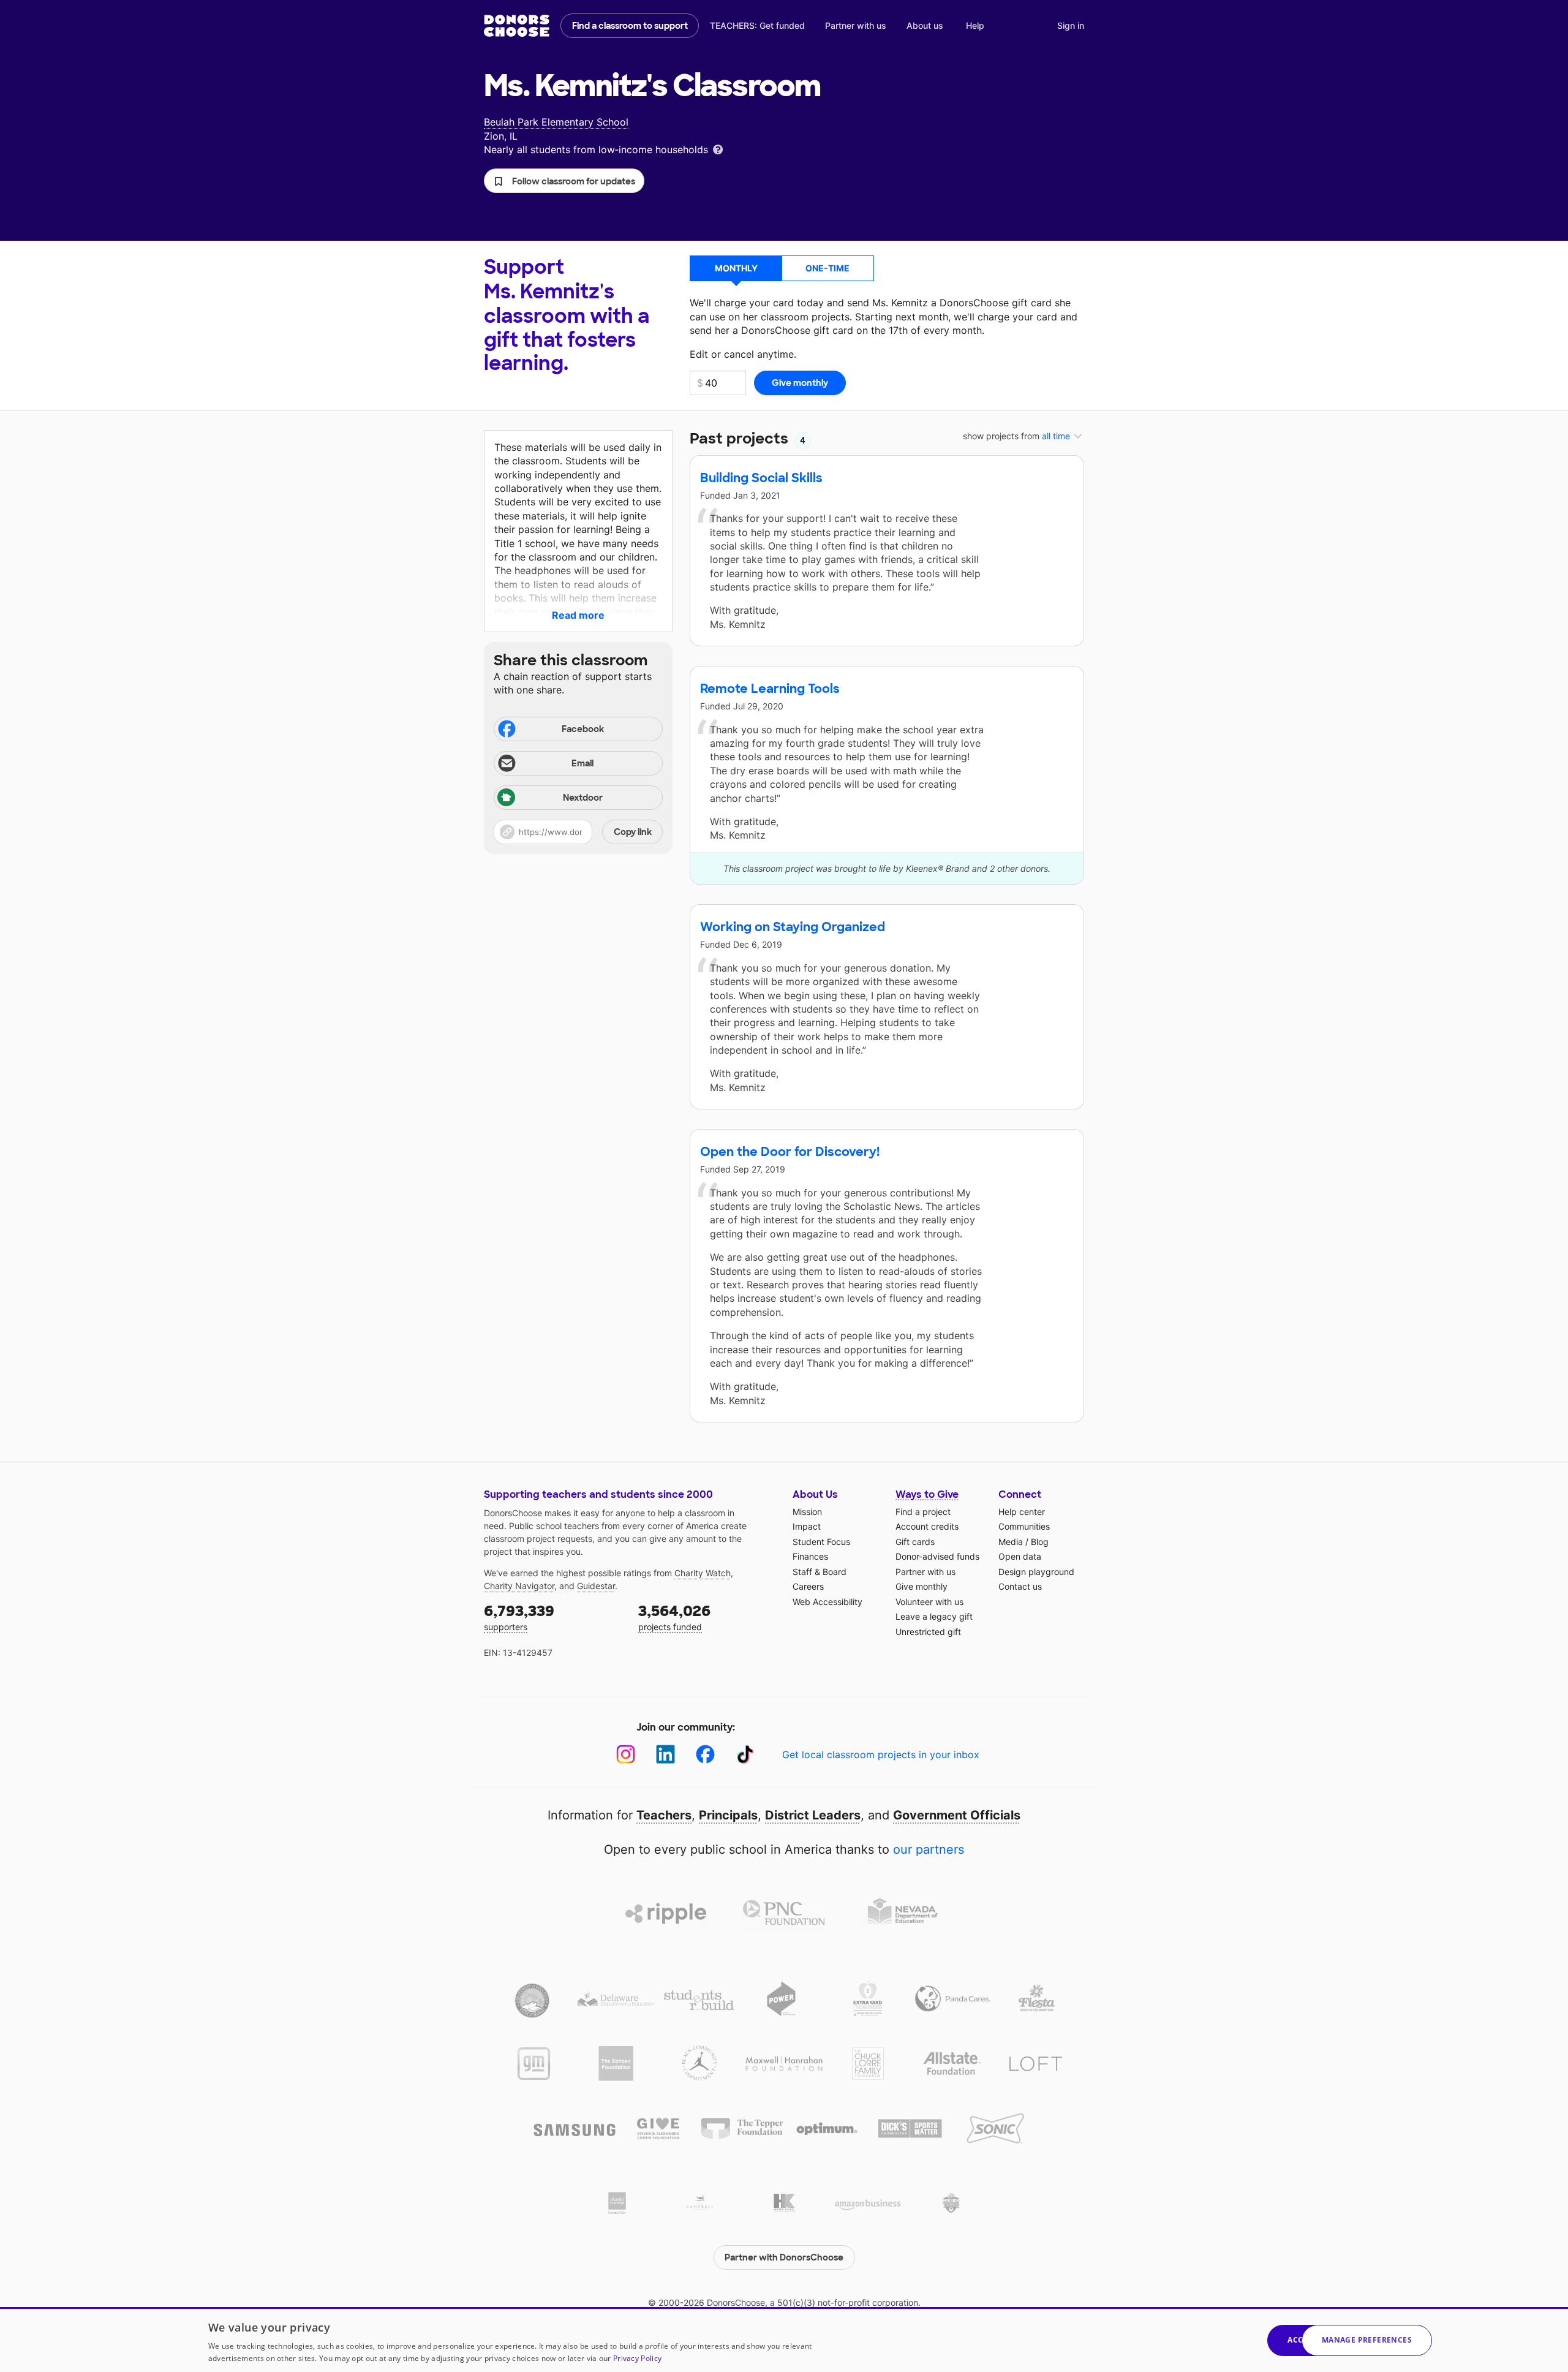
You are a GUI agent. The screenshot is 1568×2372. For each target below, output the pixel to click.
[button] (564, 181)
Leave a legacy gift (934, 1616)
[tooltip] (718, 149)
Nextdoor (583, 798)
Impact (807, 1526)
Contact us (1020, 1586)
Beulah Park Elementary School (556, 122)
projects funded (674, 1617)
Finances (810, 1556)
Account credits (927, 1526)
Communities (1024, 1526)
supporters (519, 1617)
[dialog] (784, 2340)
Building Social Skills (761, 478)
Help (975, 25)
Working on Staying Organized (793, 927)
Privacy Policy (637, 2358)
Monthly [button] (736, 268)
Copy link (633, 832)
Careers (808, 1586)
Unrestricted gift (928, 1632)
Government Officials (957, 1815)
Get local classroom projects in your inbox (881, 1754)
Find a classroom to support (630, 26)
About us (925, 25)
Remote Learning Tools (770, 689)
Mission (807, 1512)
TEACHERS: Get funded (757, 25)
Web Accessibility (827, 1602)
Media (1011, 1542)
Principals (728, 1815)
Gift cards (915, 1542)
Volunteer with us (929, 1602)
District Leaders (813, 1815)
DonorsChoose (517, 26)
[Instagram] (626, 1754)
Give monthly (922, 1586)
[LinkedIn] (665, 1754)
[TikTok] (745, 1754)
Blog (1040, 1542)
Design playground (1036, 1572)
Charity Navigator (519, 1586)
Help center (1022, 1512)
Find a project (923, 1512)
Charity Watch (703, 1573)
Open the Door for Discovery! (790, 1152)
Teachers (664, 1815)
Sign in (1071, 25)
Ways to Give (927, 1494)
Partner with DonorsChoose (784, 2257)
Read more (578, 615)
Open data (1020, 1556)
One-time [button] (827, 268)
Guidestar (596, 1586)
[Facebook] (705, 1754)
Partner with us (856, 25)
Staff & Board (820, 1572)
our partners (929, 1849)
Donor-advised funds (937, 1556)
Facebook (583, 729)
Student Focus (821, 1542)
